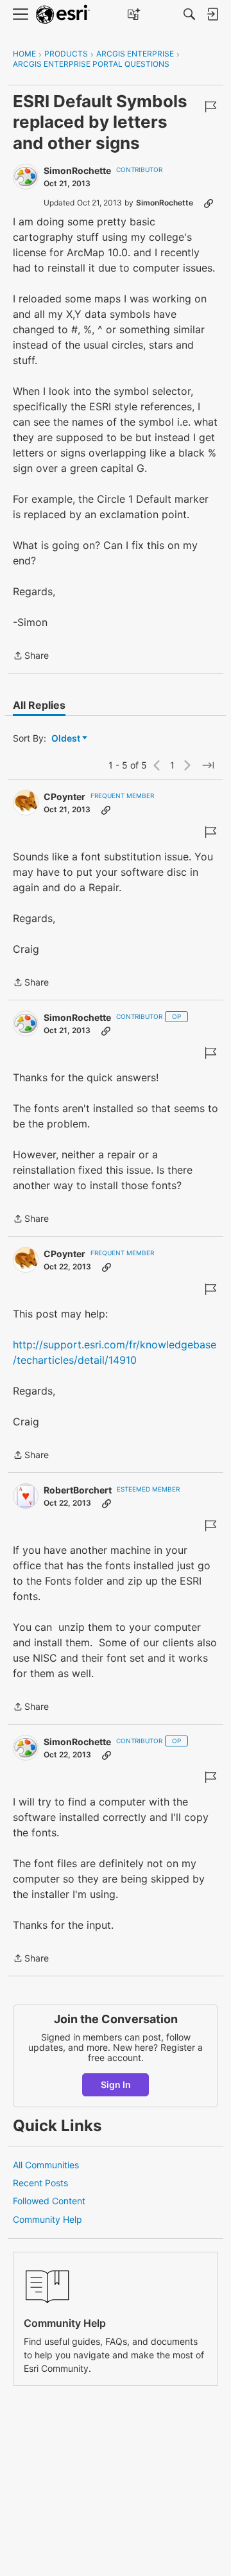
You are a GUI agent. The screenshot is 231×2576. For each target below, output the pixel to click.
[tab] (39, 705)
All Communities (46, 2165)
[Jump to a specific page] (208, 765)
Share (31, 657)
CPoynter (64, 796)
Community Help (47, 2219)
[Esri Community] (63, 14)
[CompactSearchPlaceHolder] (189, 14)
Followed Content (49, 2201)
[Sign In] (212, 14)
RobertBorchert (78, 1490)
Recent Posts (40, 2183)
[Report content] (210, 107)
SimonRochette (77, 170)
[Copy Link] (209, 203)
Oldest (67, 739)
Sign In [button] (116, 2084)
